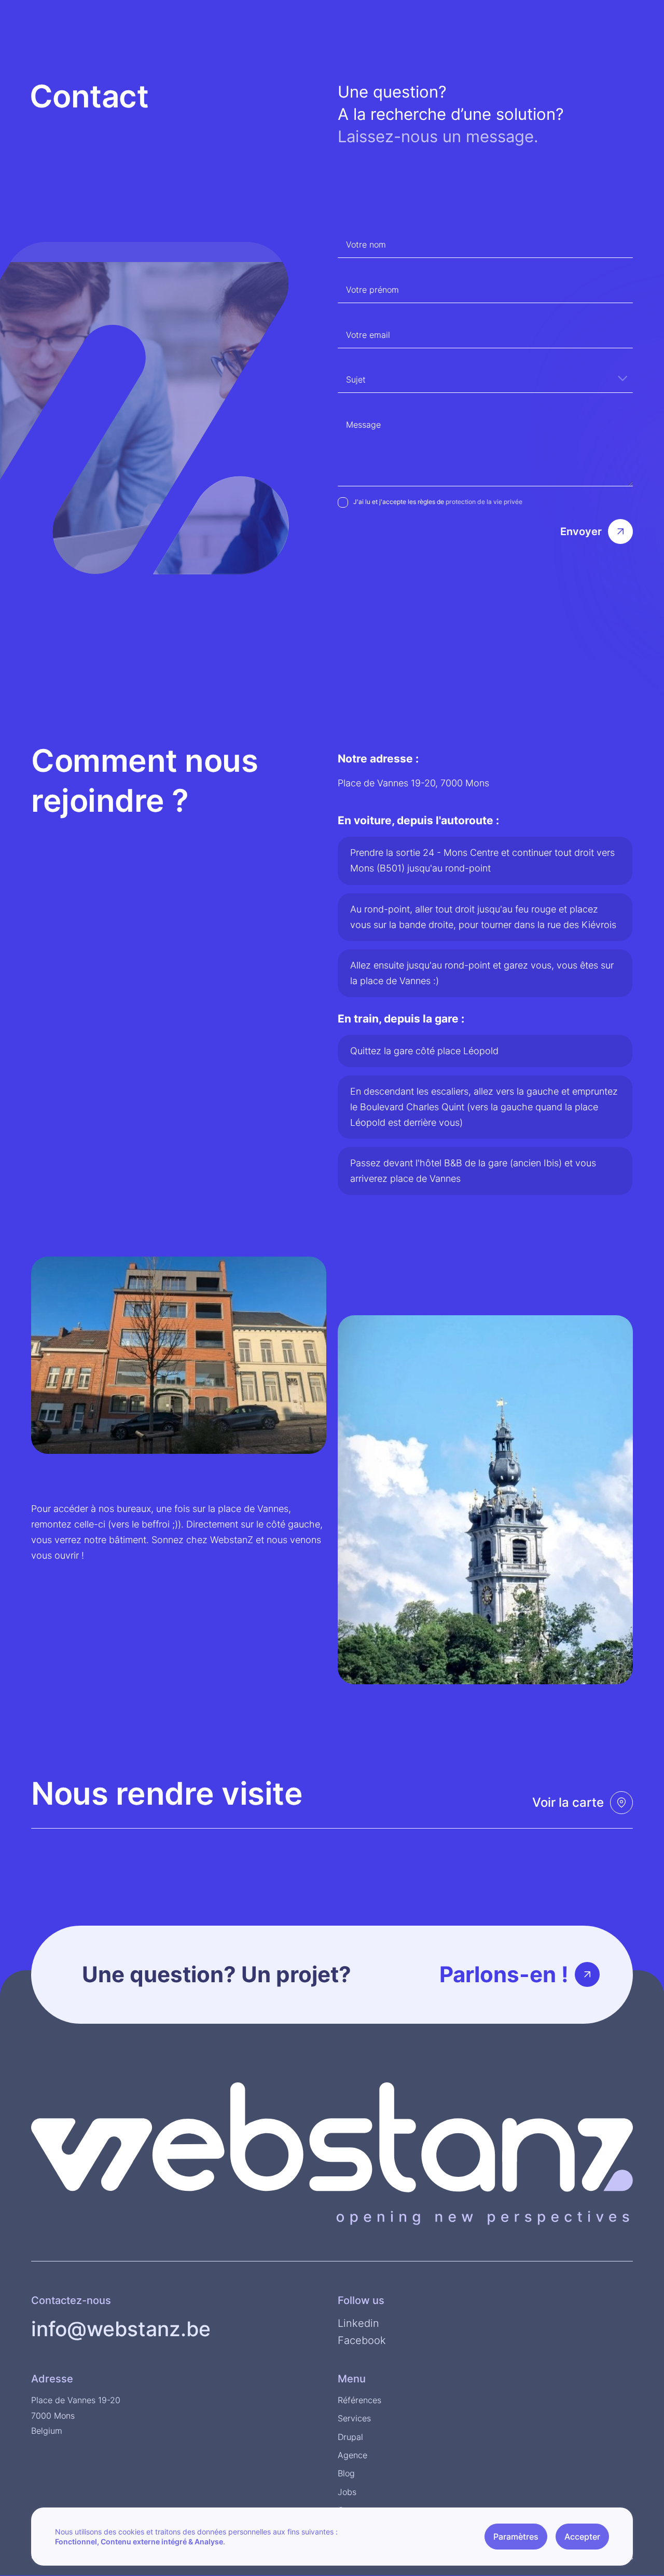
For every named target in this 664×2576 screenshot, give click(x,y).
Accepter (582, 2537)
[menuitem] (625, 13)
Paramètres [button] (516, 2537)
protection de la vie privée (484, 502)
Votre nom (366, 244)
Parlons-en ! (504, 1974)
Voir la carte (568, 1802)
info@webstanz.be (121, 2329)
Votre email (368, 335)
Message (363, 425)
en (625, 13)
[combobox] (485, 378)
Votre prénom (372, 290)
